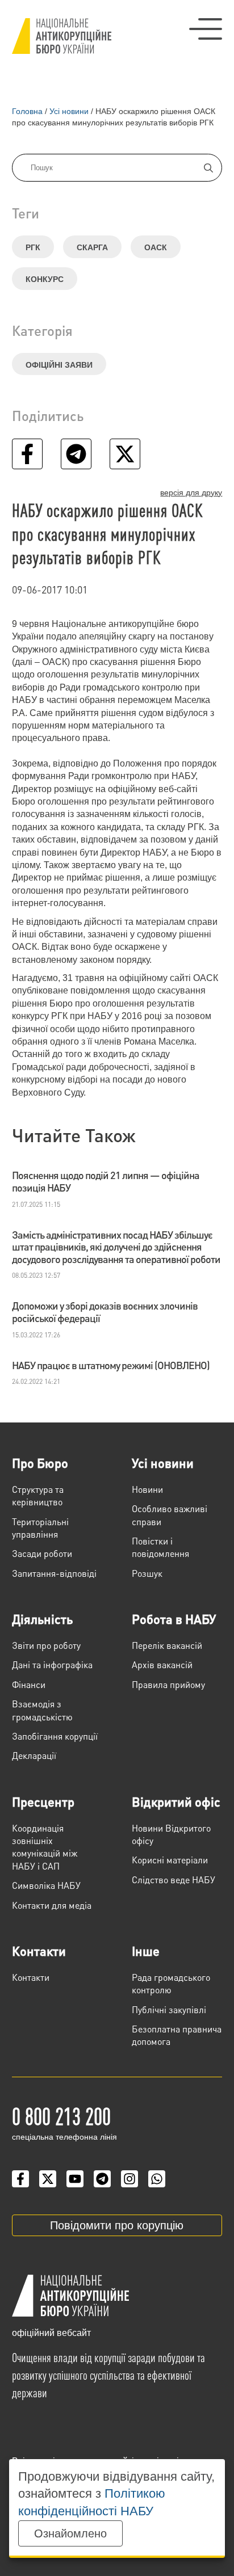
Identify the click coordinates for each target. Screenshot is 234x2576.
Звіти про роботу (46, 1645)
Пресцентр (43, 1801)
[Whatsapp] (157, 2179)
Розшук (147, 1573)
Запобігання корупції (55, 1736)
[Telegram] (102, 2179)
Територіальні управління (40, 1528)
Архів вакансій (162, 1664)
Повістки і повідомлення (160, 1547)
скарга (92, 247)
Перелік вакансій (167, 1645)
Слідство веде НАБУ (174, 1880)
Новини (147, 1489)
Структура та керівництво (38, 1495)
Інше (146, 1951)
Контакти (39, 1951)
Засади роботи (42, 1553)
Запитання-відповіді (54, 1573)
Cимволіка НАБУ (46, 1885)
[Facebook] (20, 2179)
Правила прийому (168, 1684)
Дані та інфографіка (52, 1664)
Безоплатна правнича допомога (177, 2035)
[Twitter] (48, 2179)
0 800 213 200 (61, 2115)
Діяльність (42, 1619)
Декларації (34, 1755)
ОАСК (156, 247)
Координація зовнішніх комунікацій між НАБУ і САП (45, 1847)
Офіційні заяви (59, 365)
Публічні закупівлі (169, 2009)
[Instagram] (129, 2179)
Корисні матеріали (170, 1860)
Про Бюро (40, 1463)
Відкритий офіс (176, 1801)
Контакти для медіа (52, 1905)
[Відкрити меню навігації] (206, 29)
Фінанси (29, 1684)
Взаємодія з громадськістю (42, 1710)
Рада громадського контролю (171, 1983)
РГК (33, 247)
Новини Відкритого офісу (171, 1834)
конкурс (45, 279)
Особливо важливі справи (170, 1515)
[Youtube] (75, 2179)
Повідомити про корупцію (117, 2225)
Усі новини (163, 1463)
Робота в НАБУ (174, 1619)
